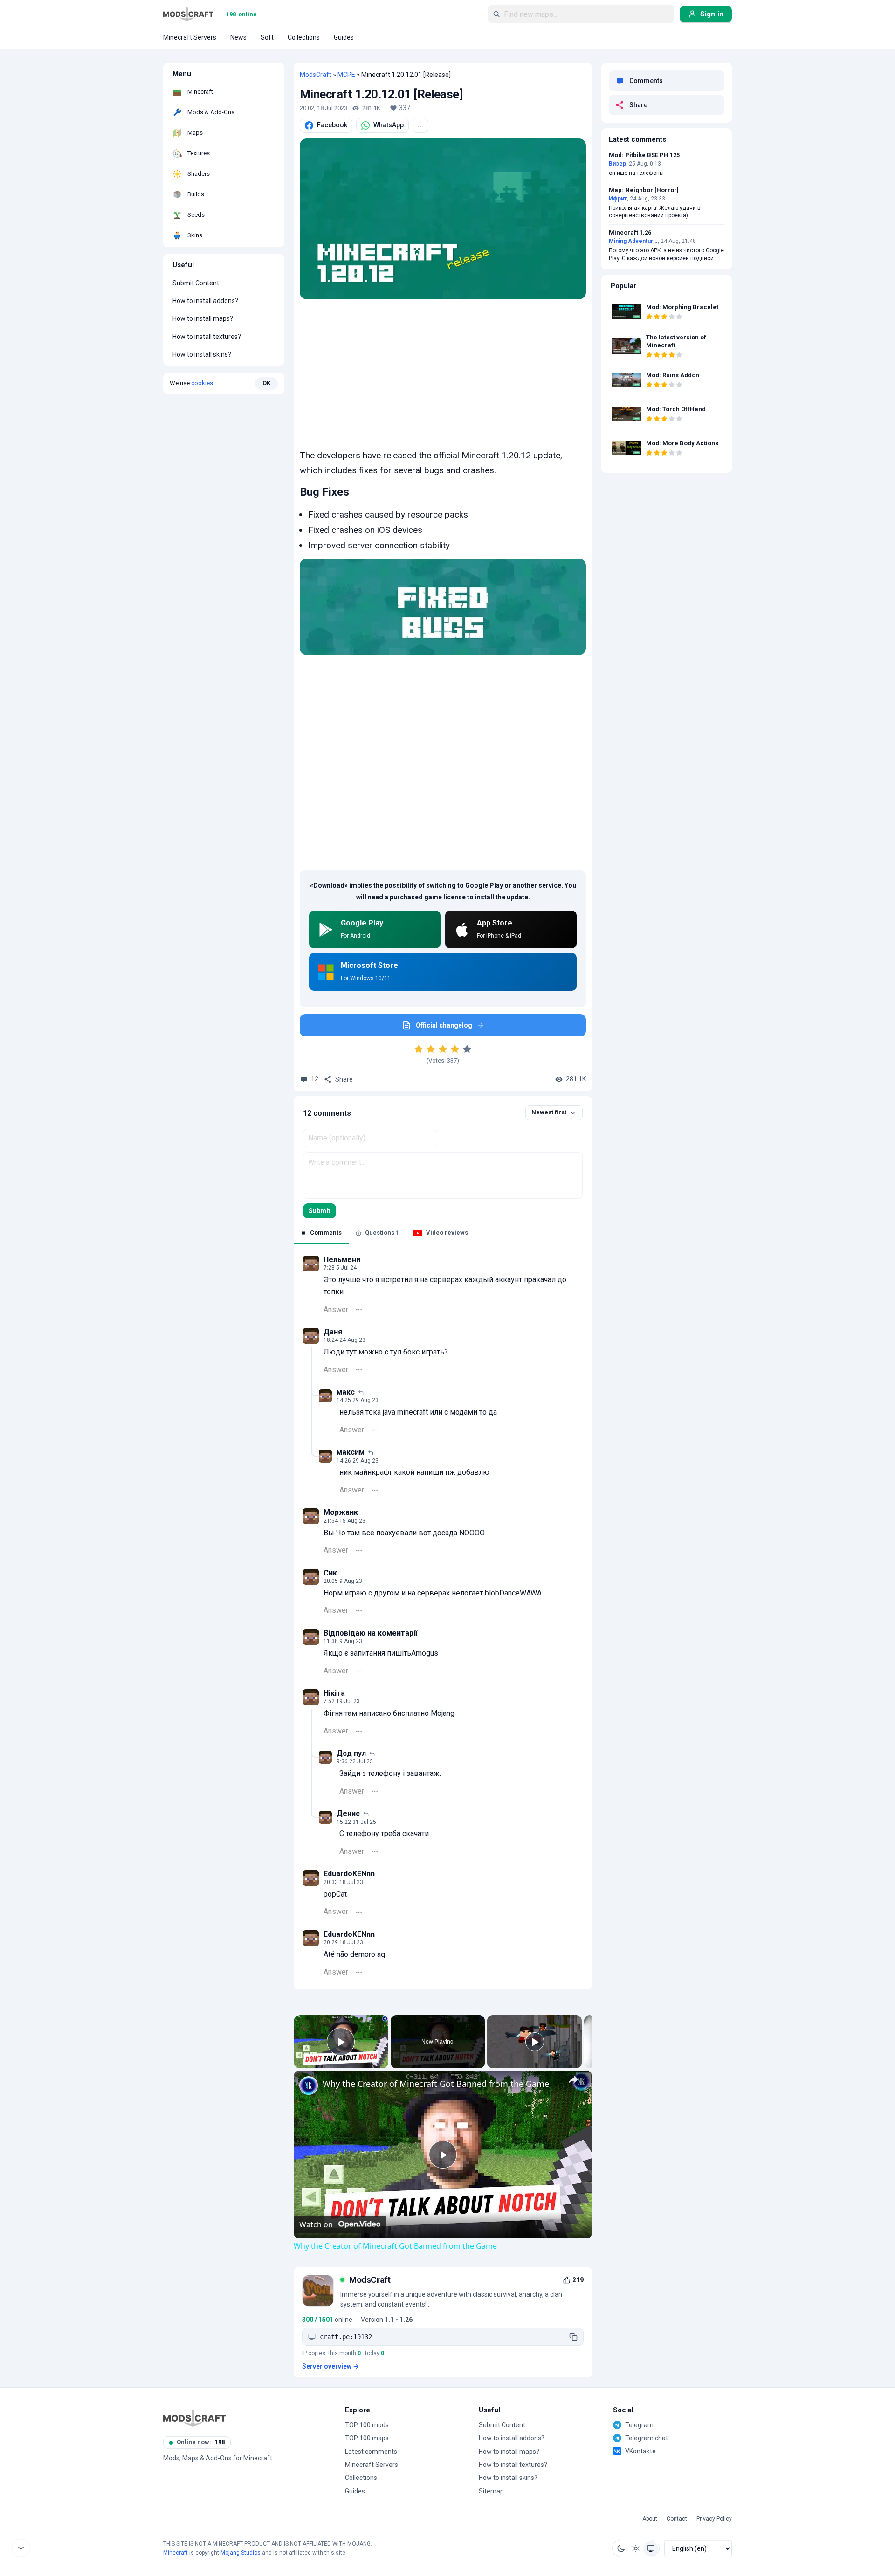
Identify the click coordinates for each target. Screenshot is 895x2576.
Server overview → (330, 2366)
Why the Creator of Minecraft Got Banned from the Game (436, 2084)
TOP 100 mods (367, 2425)
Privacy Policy (714, 2519)
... (420, 125)
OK (266, 383)
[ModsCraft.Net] (195, 2418)
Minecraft (176, 2553)
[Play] (535, 2042)
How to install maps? (203, 318)
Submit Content (196, 283)
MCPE (346, 75)
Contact (677, 2519)
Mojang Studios (241, 2553)
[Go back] (21, 2548)
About (650, 2519)
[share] (573, 2079)
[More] (359, 1310)
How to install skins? (202, 354)
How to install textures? (207, 337)
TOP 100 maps (367, 2438)
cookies (202, 383)
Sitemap (491, 2491)
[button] (621, 2548)
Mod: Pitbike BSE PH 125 (644, 155)
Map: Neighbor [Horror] (644, 190)
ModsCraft (316, 75)
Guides (355, 2491)
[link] (309, 2086)
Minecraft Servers (372, 2465)
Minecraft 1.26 (630, 233)
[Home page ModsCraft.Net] (188, 14)
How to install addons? (205, 301)
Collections (361, 2478)
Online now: (201, 2442)
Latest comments (371, 2452)
